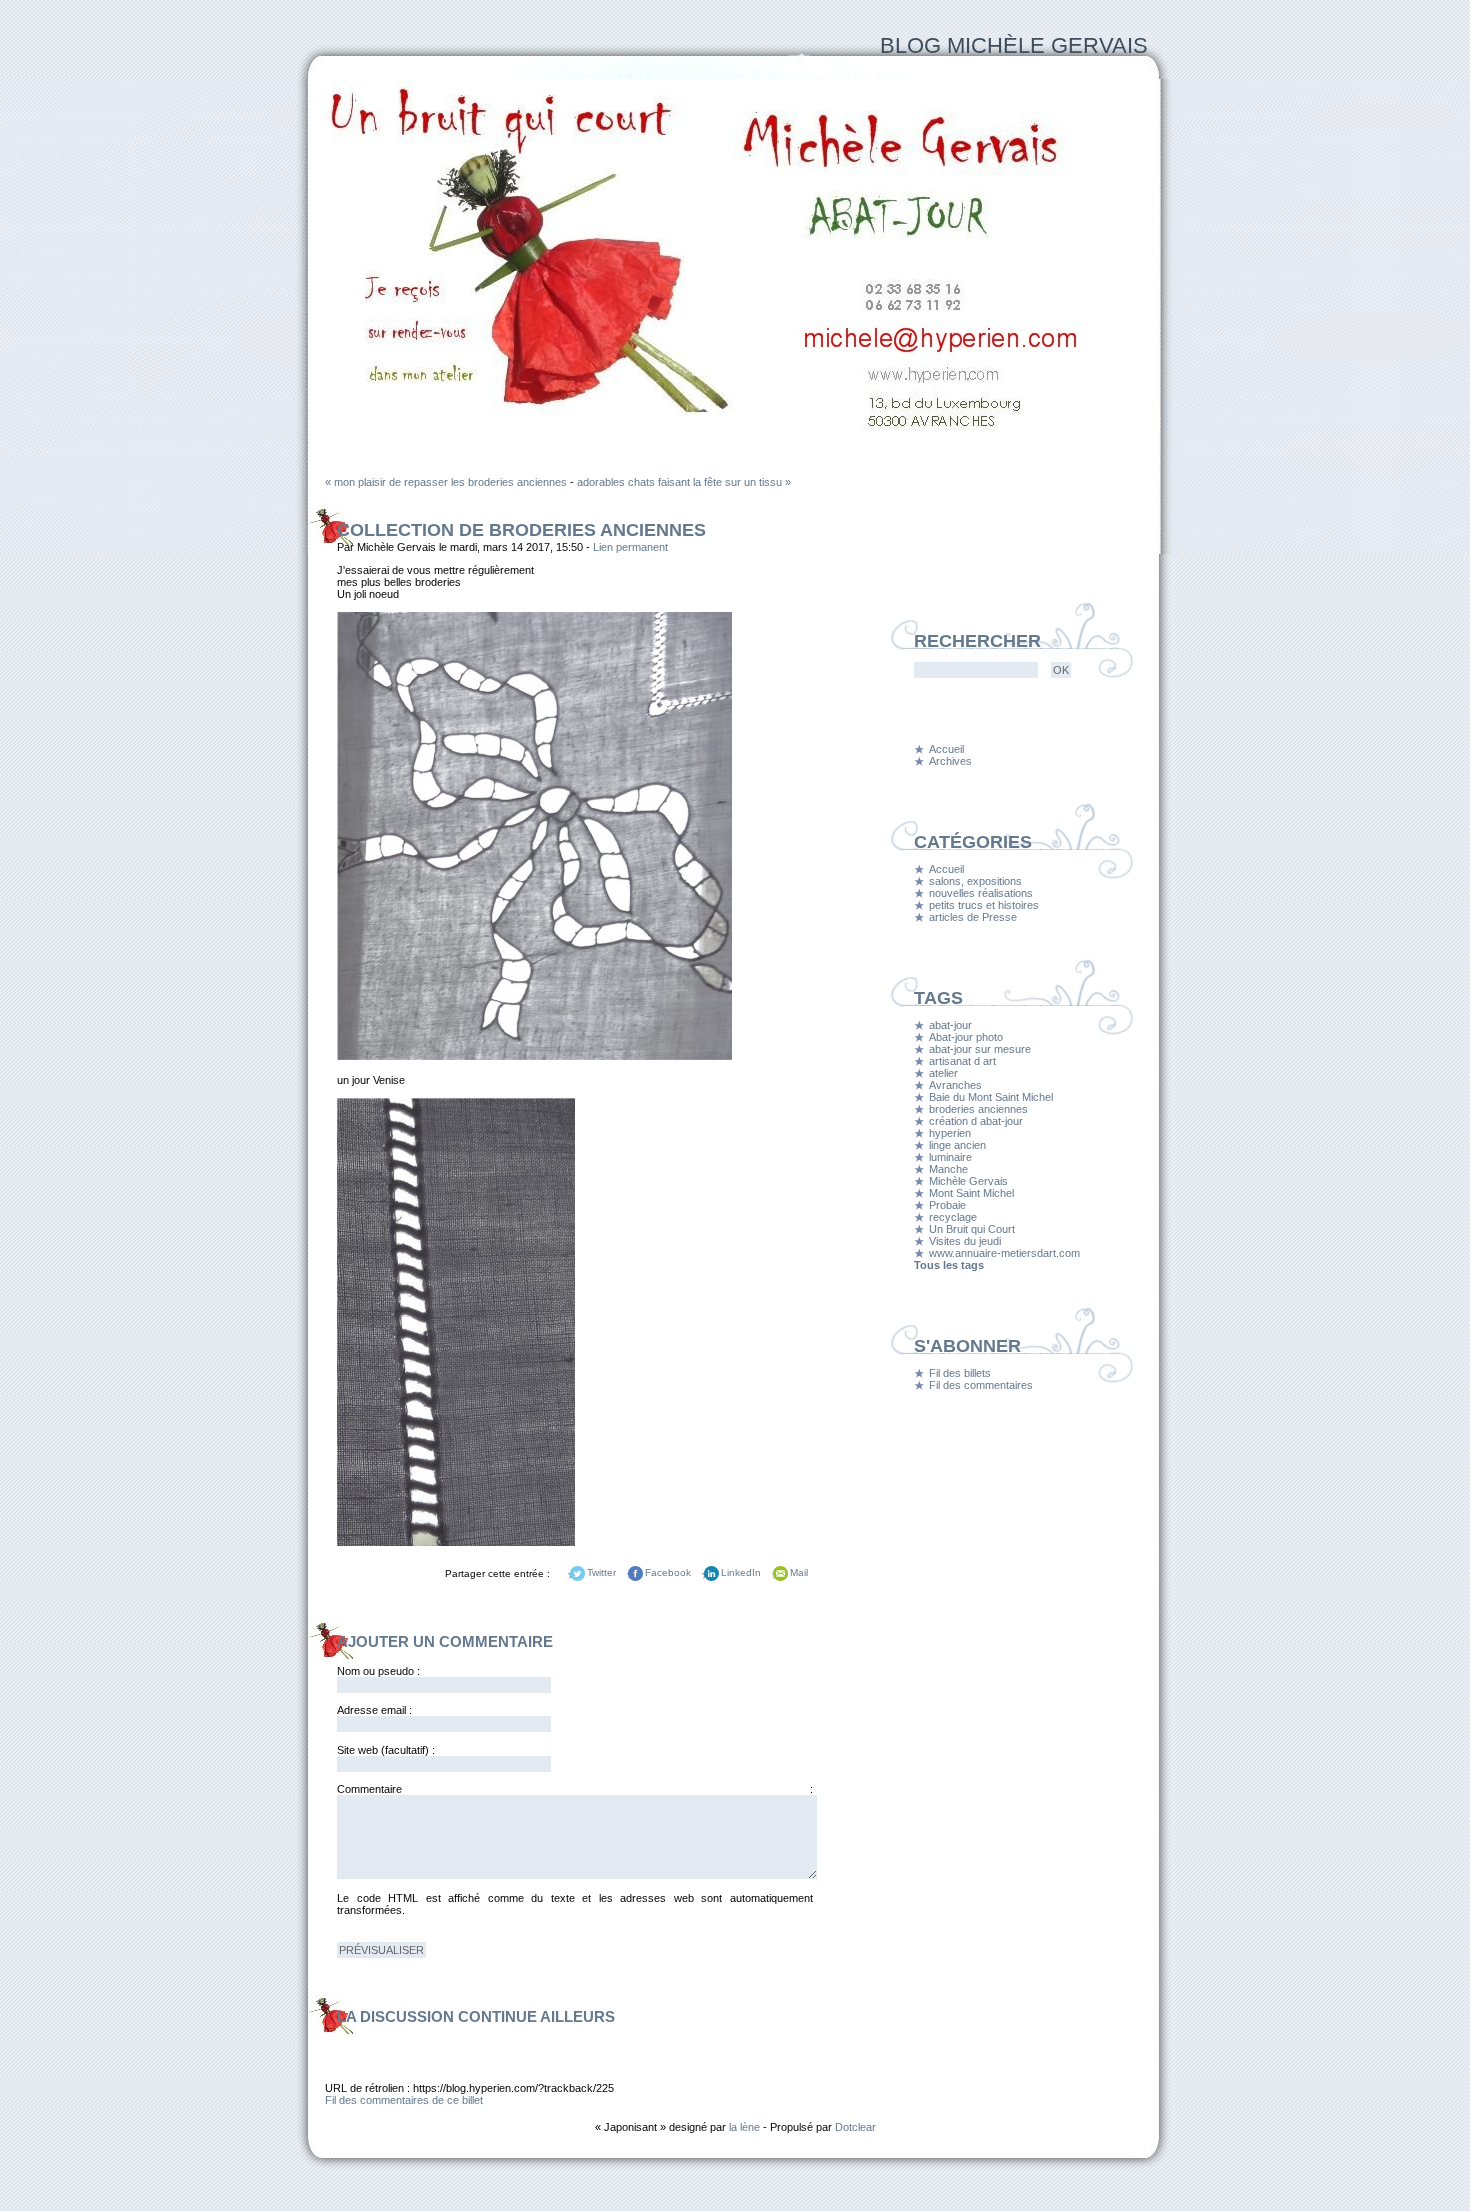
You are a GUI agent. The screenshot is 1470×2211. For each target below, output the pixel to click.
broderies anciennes (978, 1109)
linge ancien (957, 1145)
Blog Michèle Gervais (1014, 45)
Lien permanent (630, 547)
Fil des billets (960, 1373)
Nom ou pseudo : (378, 1671)
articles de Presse (973, 917)
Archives (950, 761)
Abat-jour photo (966, 1037)
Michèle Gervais (968, 1181)
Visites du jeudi (965, 1241)
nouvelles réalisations (981, 893)
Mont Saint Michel (971, 1193)
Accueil (946, 749)
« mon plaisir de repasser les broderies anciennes (446, 482)
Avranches (955, 1085)
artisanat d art (962, 1061)
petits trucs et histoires (984, 905)
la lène (744, 2127)
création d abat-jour (976, 1121)
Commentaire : (575, 1789)
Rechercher (977, 641)
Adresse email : (374, 1710)
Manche (948, 1169)
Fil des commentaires (981, 1385)
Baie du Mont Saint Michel (991, 1097)
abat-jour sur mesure (980, 1049)
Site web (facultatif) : (386, 1750)
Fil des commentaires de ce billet (404, 2100)
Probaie (947, 1205)
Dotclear (855, 2127)
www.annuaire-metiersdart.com (1004, 1253)
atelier (943, 1073)
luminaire (950, 1157)
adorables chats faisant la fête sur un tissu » (684, 482)
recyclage (953, 1217)
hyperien (950, 1133)
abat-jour (950, 1025)
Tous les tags (949, 1265)
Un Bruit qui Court (972, 1229)
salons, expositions (975, 881)
